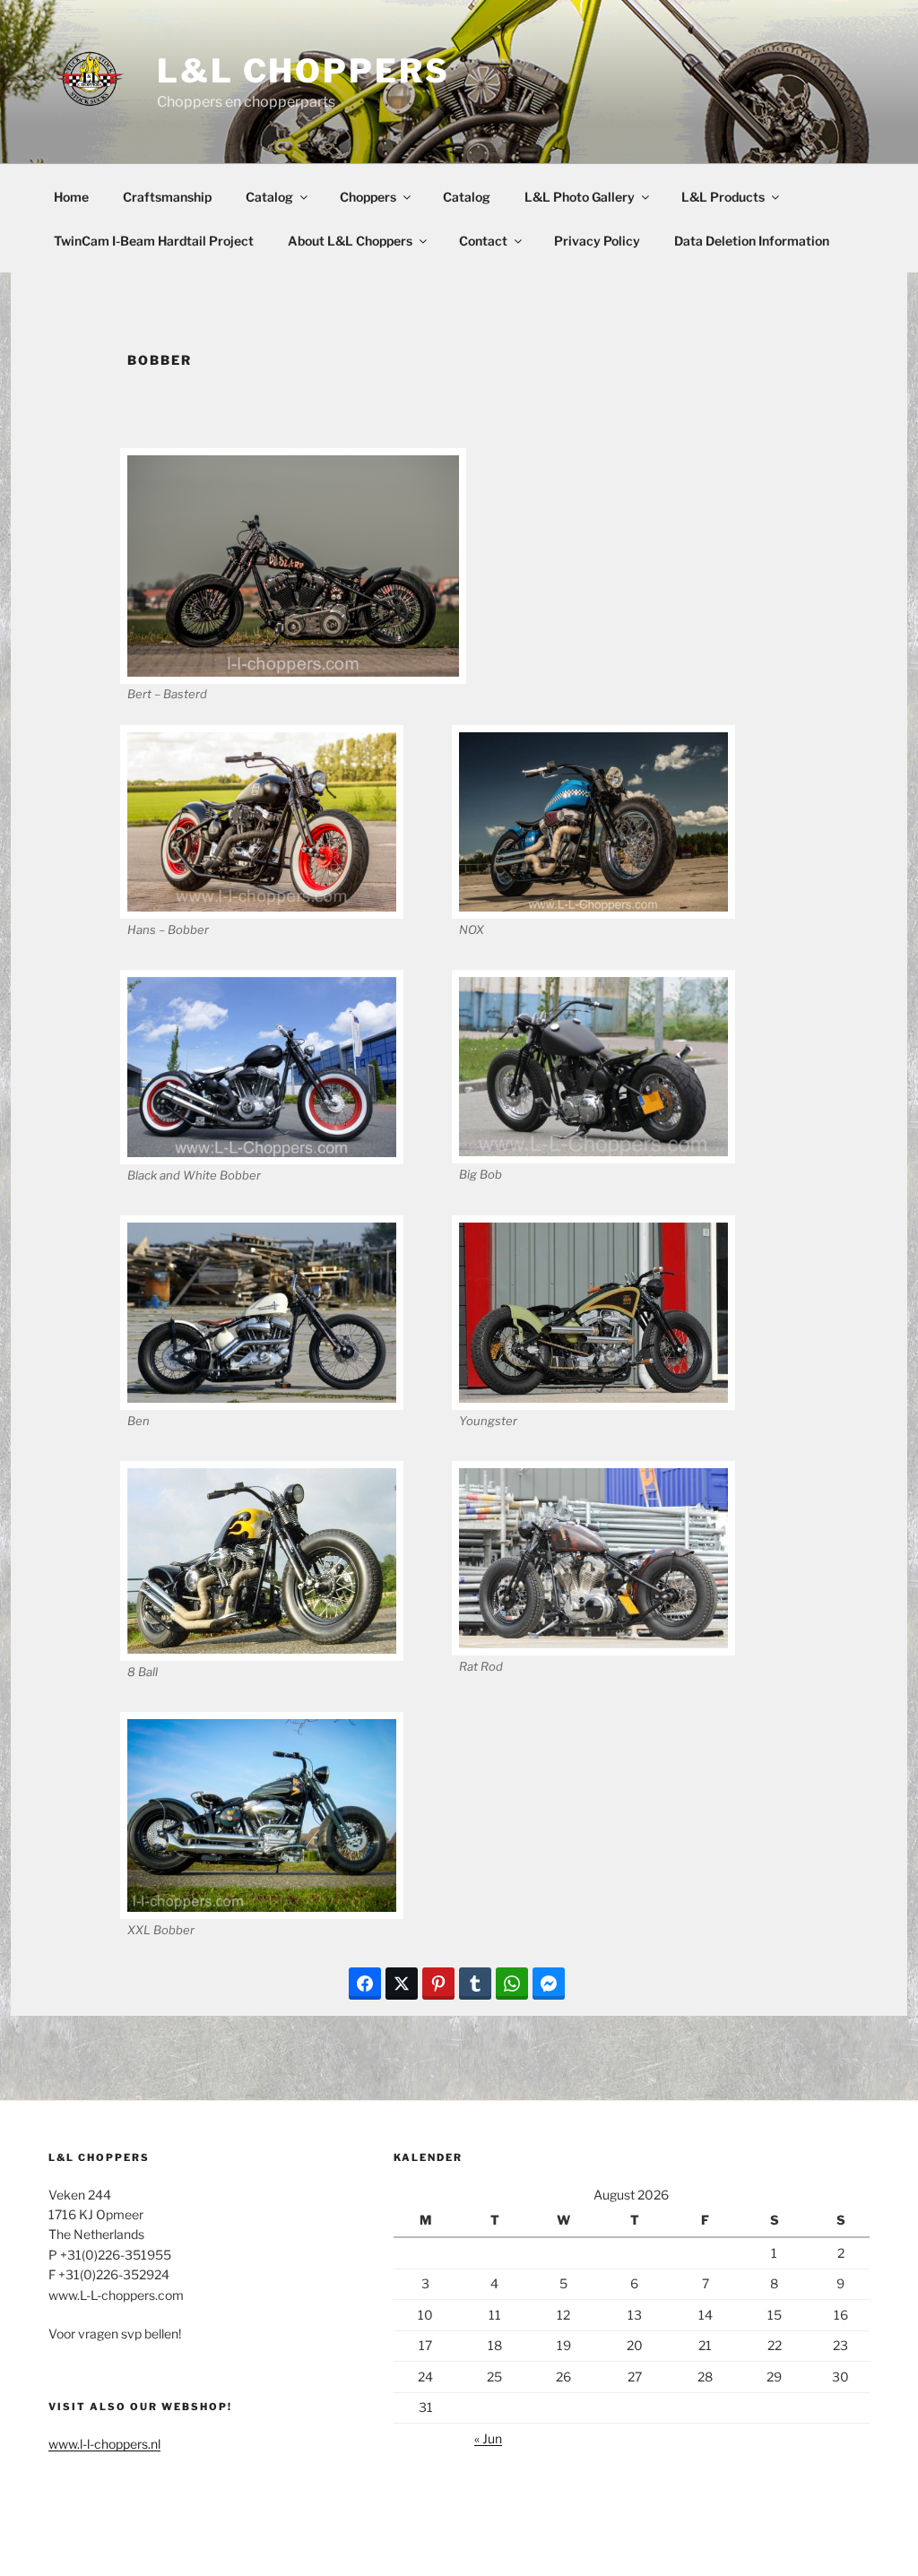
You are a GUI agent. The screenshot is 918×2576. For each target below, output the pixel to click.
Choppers (368, 197)
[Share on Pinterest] (438, 1984)
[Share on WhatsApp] (512, 1984)
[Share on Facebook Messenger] (549, 1984)
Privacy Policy (597, 241)
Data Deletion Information (752, 241)
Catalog (269, 197)
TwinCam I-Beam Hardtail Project (154, 241)
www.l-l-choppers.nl (104, 2444)
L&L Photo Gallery (580, 197)
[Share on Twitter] (402, 1984)
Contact (483, 241)
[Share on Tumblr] (475, 1984)
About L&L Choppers (350, 241)
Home (71, 197)
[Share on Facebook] (365, 1984)
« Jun (488, 2438)
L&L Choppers (303, 71)
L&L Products (723, 197)
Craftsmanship (167, 197)
